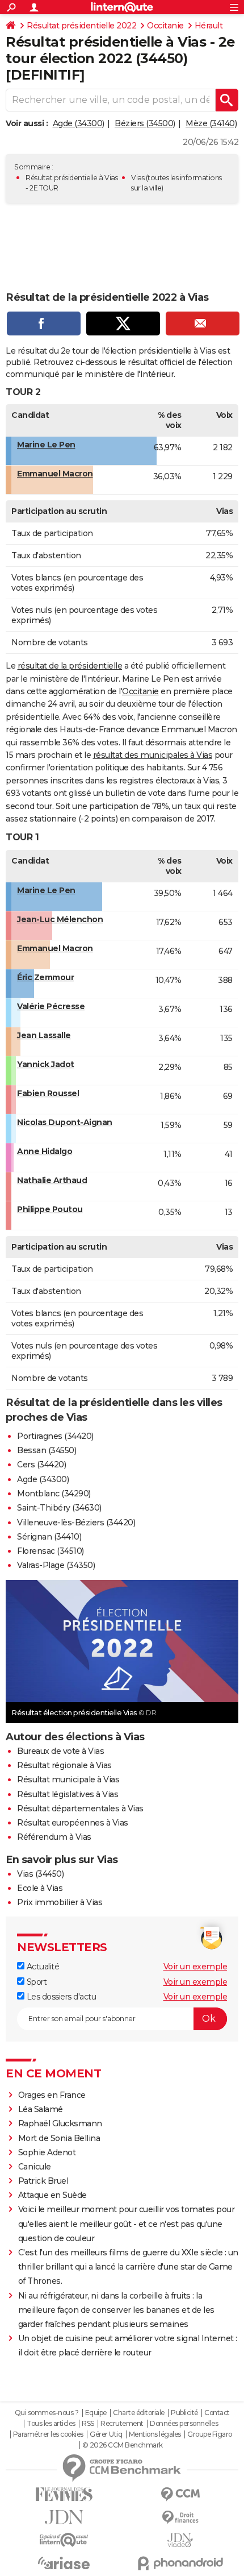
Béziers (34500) (145, 123)
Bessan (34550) (47, 1450)
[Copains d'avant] (64, 2540)
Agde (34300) (79, 123)
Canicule (35, 2167)
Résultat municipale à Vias (68, 1779)
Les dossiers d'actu (60, 1997)
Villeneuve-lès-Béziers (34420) (76, 1523)
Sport (35, 1982)
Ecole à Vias (40, 1888)
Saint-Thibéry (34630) (59, 1508)
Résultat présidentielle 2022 (81, 26)
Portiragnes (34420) (55, 1436)
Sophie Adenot (47, 2152)
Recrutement (122, 2424)
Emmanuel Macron (55, 474)
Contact (217, 2413)
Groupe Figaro (210, 2434)
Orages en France (52, 2095)
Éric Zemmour (45, 977)
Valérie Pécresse (51, 1006)
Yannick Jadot (46, 1064)
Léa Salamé (41, 2109)
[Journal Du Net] (64, 2517)
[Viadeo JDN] (180, 2540)
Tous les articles (51, 2424)
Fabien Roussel (48, 1093)
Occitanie (165, 26)
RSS (88, 2424)
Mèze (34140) (211, 123)
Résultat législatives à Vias (68, 1794)
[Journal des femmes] (64, 2494)
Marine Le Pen (46, 445)
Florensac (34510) (51, 1551)
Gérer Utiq (106, 2434)
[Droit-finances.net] (180, 2518)
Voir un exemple (195, 1967)
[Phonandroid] (180, 2563)
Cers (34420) (41, 1465)
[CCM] (180, 2494)
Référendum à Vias (54, 1837)
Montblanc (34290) (54, 1494)
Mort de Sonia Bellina (59, 2138)
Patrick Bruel (43, 2181)
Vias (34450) (40, 1874)
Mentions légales (155, 2434)
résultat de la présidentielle (70, 666)
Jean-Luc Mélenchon (60, 919)
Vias (138, 178)
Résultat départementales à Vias (80, 1808)
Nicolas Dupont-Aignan (65, 1122)
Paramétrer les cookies (48, 2434)
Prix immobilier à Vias (60, 1902)
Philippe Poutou (50, 1209)
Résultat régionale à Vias (64, 1765)
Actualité (42, 1967)
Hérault (209, 26)
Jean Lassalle (44, 1035)
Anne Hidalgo (45, 1151)
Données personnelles (184, 2424)
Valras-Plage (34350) (56, 1565)
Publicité (184, 2413)
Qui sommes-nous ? (47, 2413)
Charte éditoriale (139, 2413)
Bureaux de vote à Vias (60, 1751)
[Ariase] (64, 2563)
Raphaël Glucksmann (60, 2123)
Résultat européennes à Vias (73, 1823)
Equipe (96, 2413)
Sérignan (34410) (49, 1537)
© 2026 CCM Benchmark (123, 2445)
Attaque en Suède (52, 2195)
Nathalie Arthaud (52, 1180)
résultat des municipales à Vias (153, 755)
